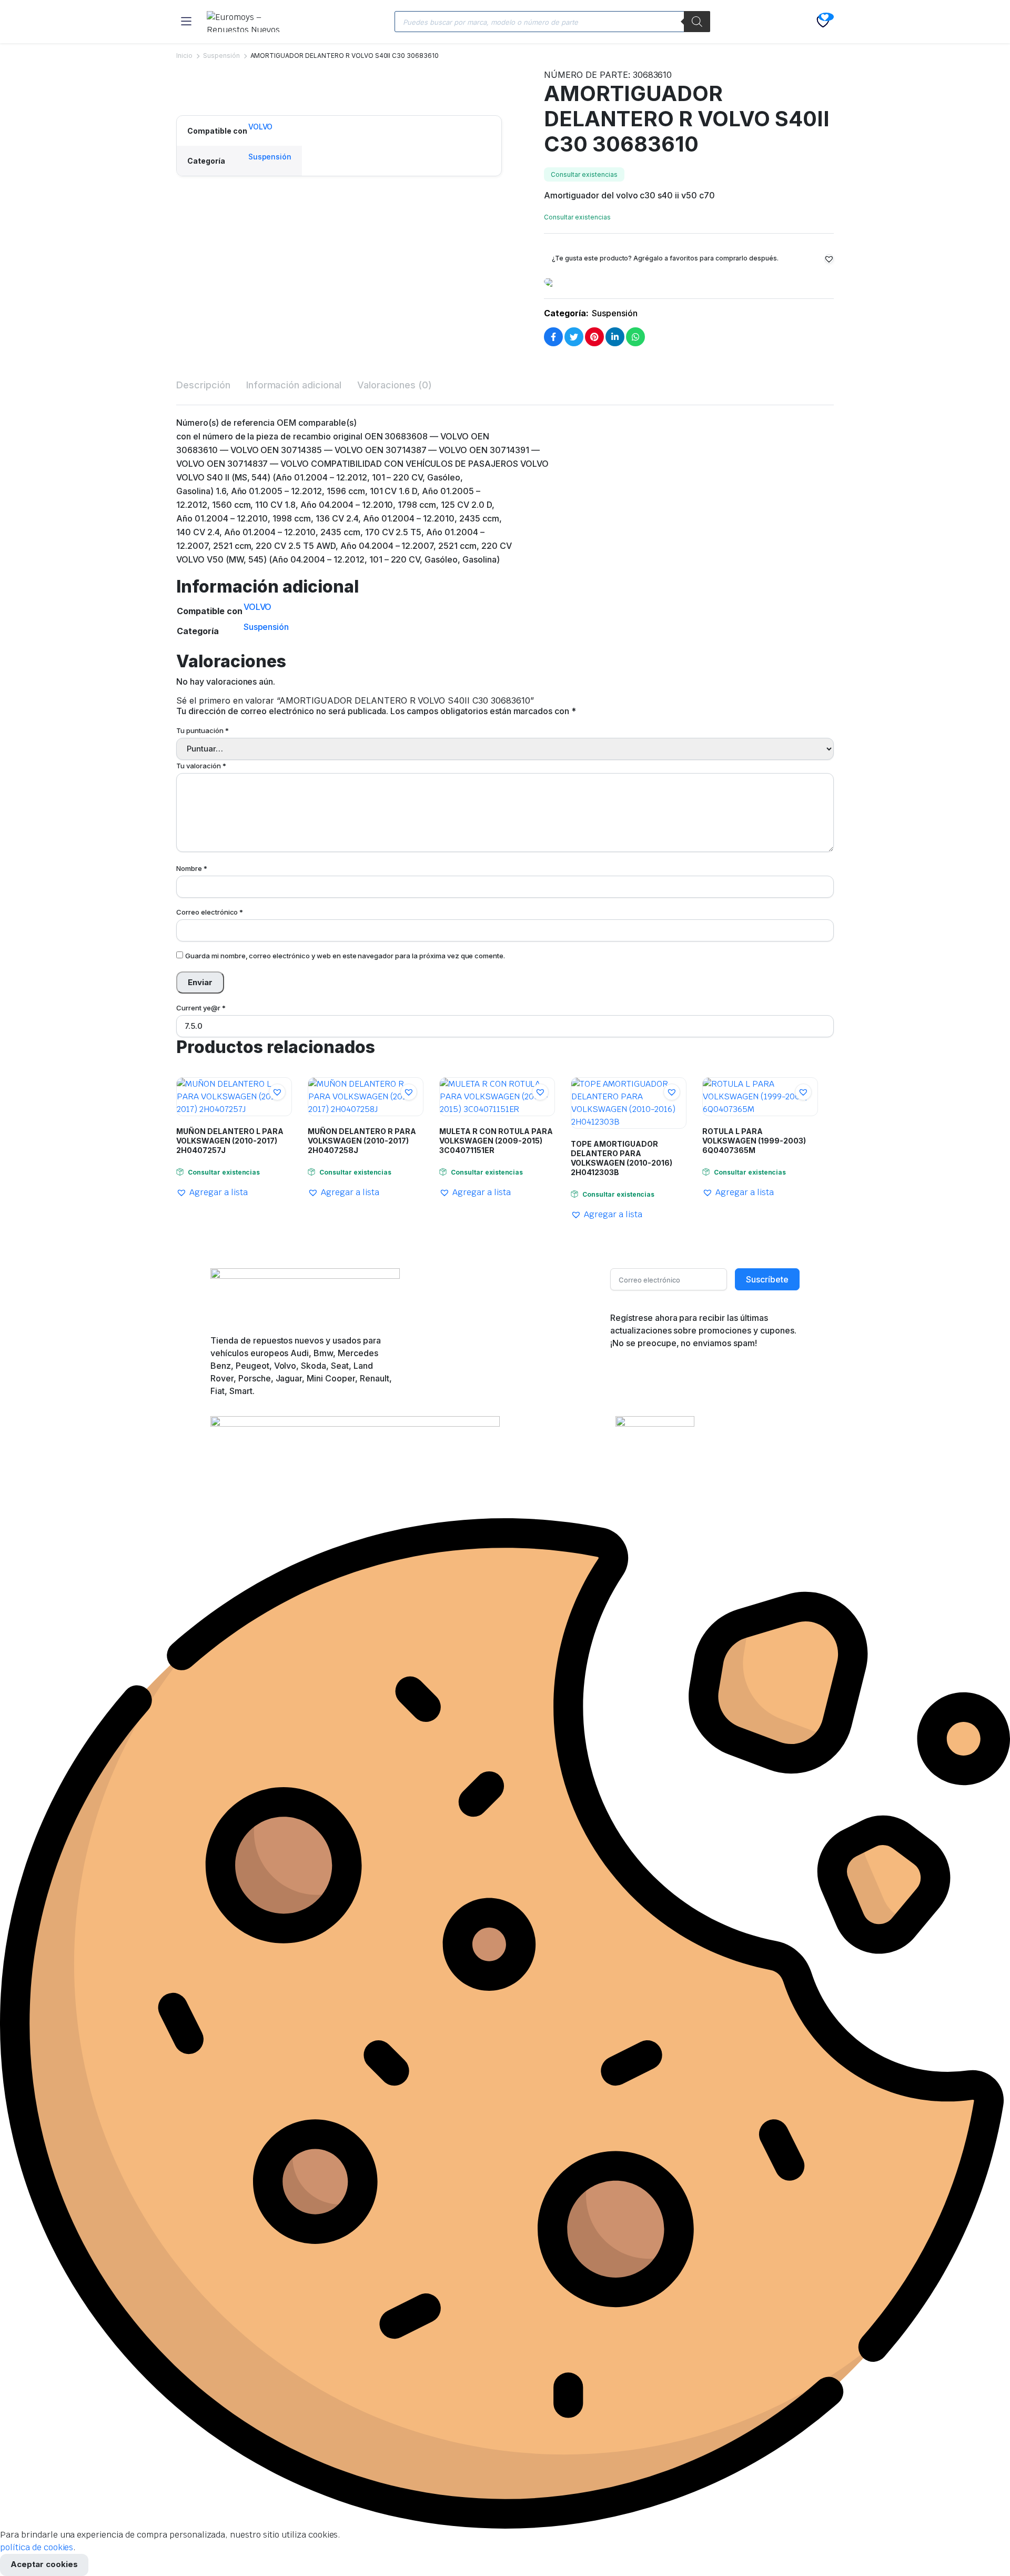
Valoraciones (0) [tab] (395, 385)
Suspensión (221, 56)
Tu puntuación (203, 730)
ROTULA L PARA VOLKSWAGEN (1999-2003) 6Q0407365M (754, 1141)
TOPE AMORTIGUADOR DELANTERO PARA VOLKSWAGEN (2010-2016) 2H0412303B (622, 1158)
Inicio (184, 56)
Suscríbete (767, 1279)
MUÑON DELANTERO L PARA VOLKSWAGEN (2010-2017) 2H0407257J (230, 1141)
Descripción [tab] (203, 385)
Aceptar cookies (44, 2564)
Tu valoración (201, 766)
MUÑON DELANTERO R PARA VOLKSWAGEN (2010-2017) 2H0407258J (362, 1141)
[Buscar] (697, 22)
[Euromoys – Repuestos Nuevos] (250, 22)
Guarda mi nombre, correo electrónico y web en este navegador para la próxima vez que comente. (345, 956)
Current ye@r (201, 1008)
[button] (181, 88)
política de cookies (37, 2547)
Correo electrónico (210, 912)
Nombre (192, 868)
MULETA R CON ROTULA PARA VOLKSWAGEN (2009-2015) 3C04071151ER (496, 1141)
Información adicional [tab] (294, 385)
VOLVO (261, 127)
